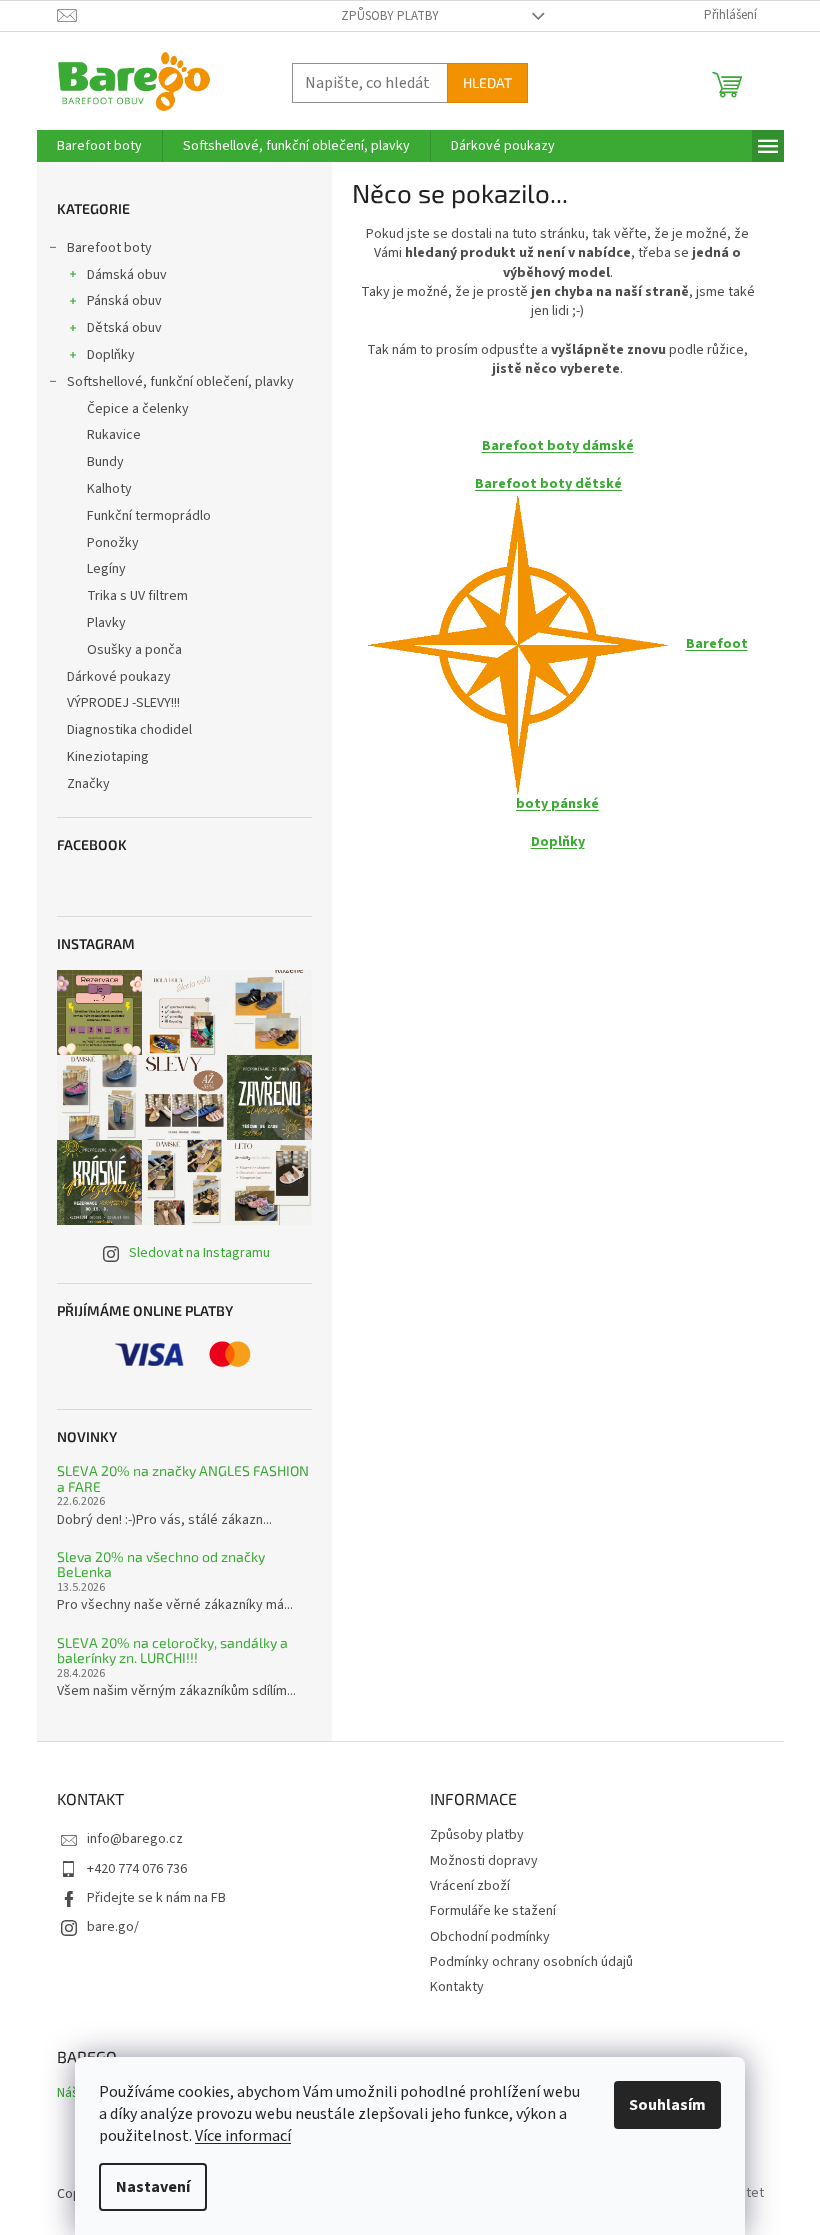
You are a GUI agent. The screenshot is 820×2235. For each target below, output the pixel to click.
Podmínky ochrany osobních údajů (531, 1962)
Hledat (487, 82)
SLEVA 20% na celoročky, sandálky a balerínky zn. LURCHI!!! (172, 1650)
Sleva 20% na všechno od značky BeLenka (161, 1564)
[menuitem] (99, 146)
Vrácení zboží (470, 1886)
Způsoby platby (390, 16)
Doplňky (111, 355)
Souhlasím (667, 2105)
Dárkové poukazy (119, 677)
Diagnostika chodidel (129, 730)
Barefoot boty (109, 248)
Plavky (106, 623)
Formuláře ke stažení (493, 1911)
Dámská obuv (127, 275)
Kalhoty (109, 489)
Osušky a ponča (134, 650)
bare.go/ (113, 1927)
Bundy (105, 462)
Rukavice (114, 435)
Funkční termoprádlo (149, 516)
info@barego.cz (135, 1839)
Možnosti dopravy (484, 1861)
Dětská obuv (124, 328)
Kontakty (457, 1987)
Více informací (243, 2136)
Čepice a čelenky (138, 409)
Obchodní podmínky (490, 1937)
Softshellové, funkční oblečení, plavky (180, 382)
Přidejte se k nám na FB (156, 1898)
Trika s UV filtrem (137, 596)
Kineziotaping (108, 757)
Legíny (106, 569)
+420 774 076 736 (137, 1869)
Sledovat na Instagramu (199, 1253)
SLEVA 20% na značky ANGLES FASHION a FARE (183, 1478)
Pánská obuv (124, 301)
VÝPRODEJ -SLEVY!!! (123, 703)
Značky (88, 784)
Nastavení (153, 2187)
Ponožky (113, 543)
